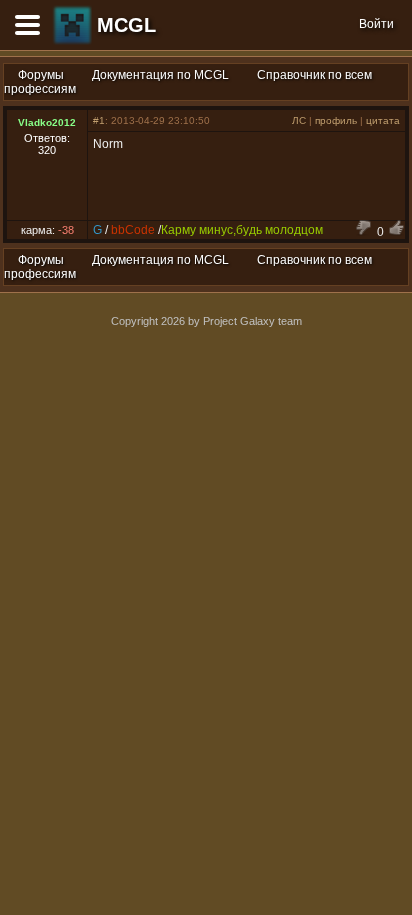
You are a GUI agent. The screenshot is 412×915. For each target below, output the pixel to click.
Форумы (41, 75)
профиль (336, 120)
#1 (99, 120)
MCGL (126, 25)
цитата (383, 120)
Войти (376, 24)
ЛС (299, 120)
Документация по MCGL (160, 75)
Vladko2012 (47, 122)
